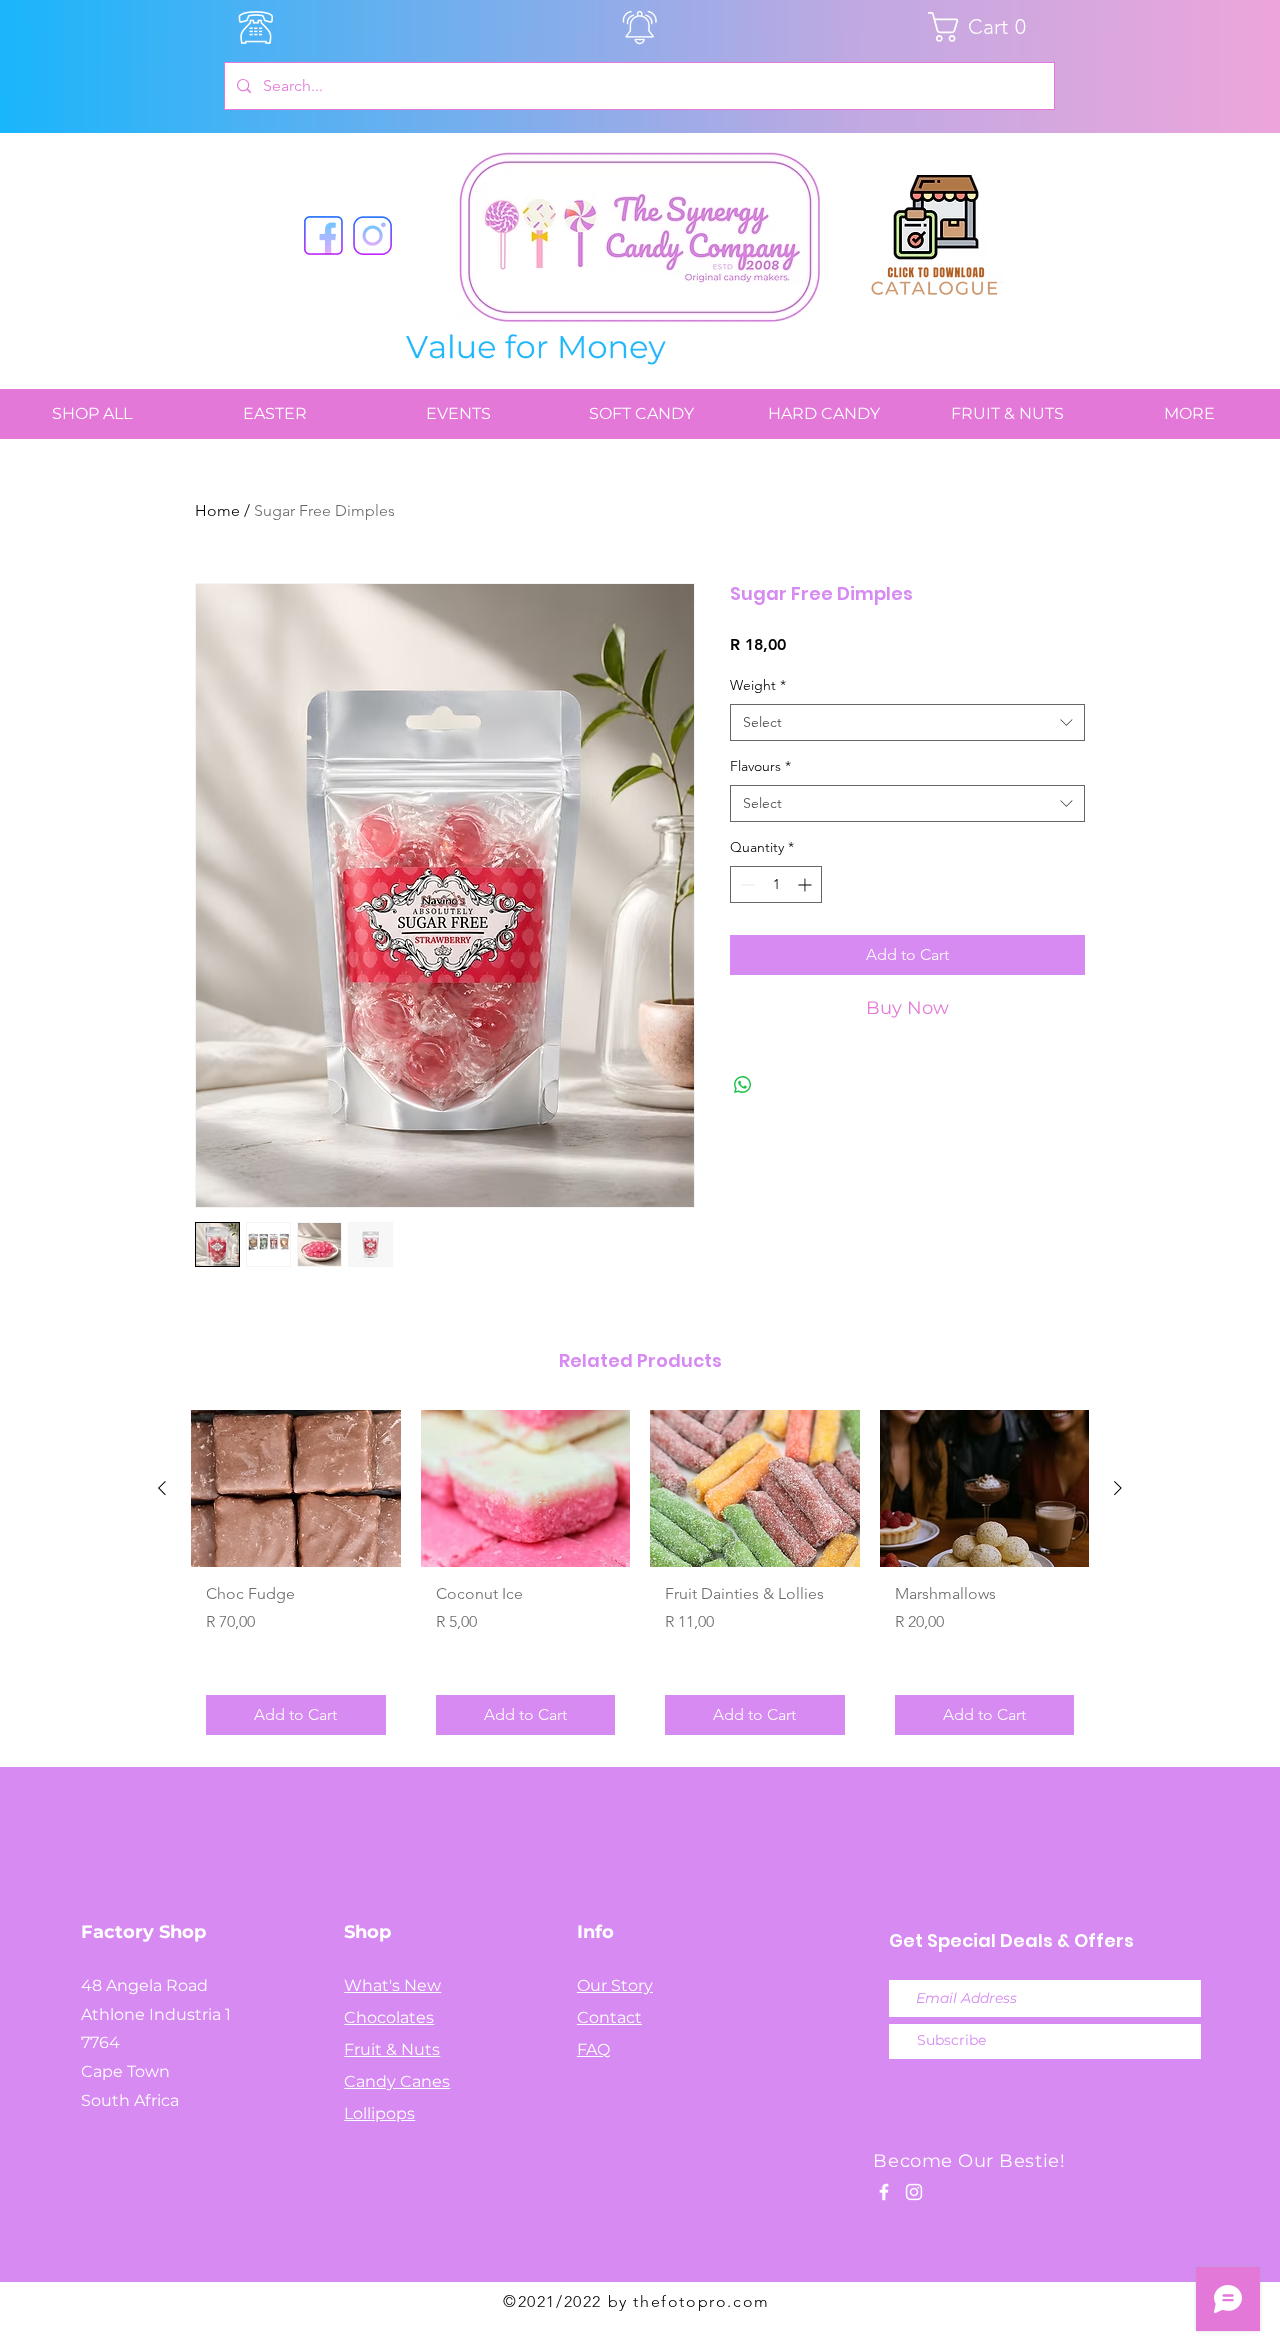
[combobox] (907, 723)
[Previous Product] (162, 1488)
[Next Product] (1118, 1488)
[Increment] (806, 884)
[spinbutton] (776, 884)
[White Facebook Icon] (884, 2192)
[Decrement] (745, 884)
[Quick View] (296, 1488)
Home (217, 510)
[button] (984, 27)
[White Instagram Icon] (914, 2192)
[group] (640, 1580)
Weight (758, 685)
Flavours (760, 766)
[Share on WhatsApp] (743, 1085)
